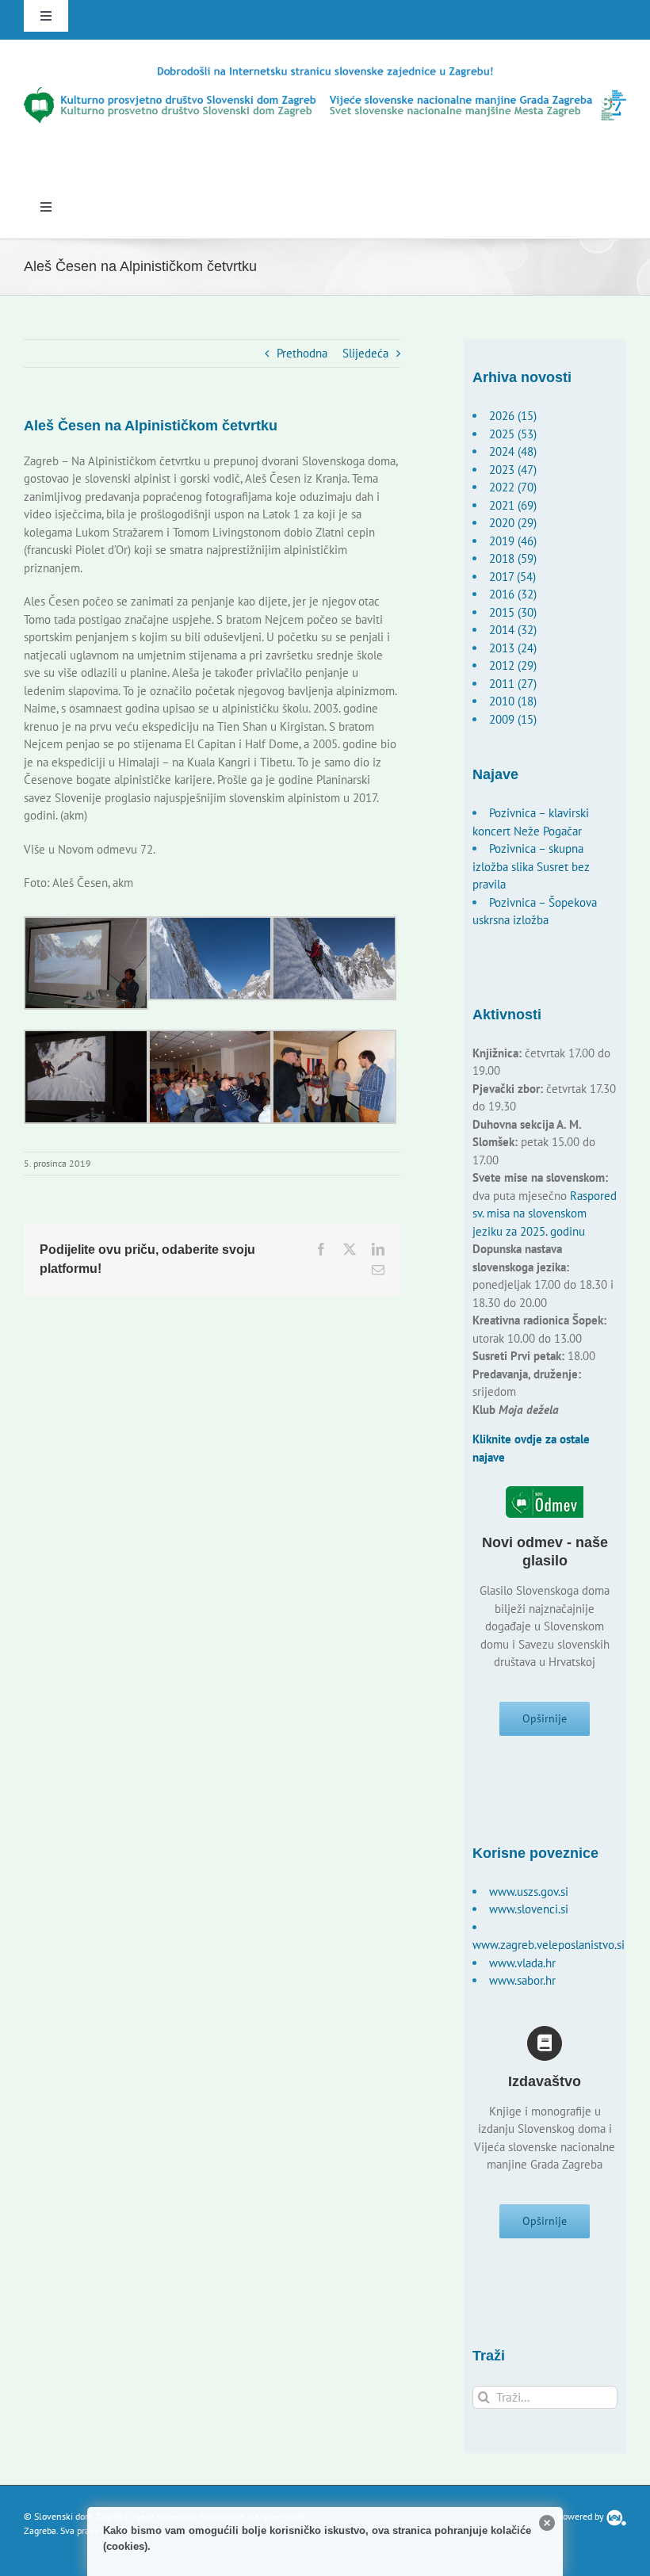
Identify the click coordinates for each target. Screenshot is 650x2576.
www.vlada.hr (522, 1963)
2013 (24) (513, 648)
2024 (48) (513, 451)
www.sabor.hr (522, 1980)
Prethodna (302, 353)
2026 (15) (513, 416)
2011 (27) (513, 684)
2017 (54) (512, 577)
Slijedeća (365, 353)
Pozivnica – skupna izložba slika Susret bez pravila (531, 866)
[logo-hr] (325, 70)
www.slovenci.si (529, 1909)
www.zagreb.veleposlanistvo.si (549, 1945)
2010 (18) (513, 701)
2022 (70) (513, 487)
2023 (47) (513, 470)
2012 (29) (513, 665)
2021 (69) (513, 505)
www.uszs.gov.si (529, 1892)
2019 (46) (513, 541)
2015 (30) (513, 612)
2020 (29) (513, 523)
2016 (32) (513, 594)
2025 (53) (513, 434)
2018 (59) (513, 558)
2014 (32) (513, 630)
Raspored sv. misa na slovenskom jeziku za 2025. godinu (545, 1213)
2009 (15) (513, 719)
